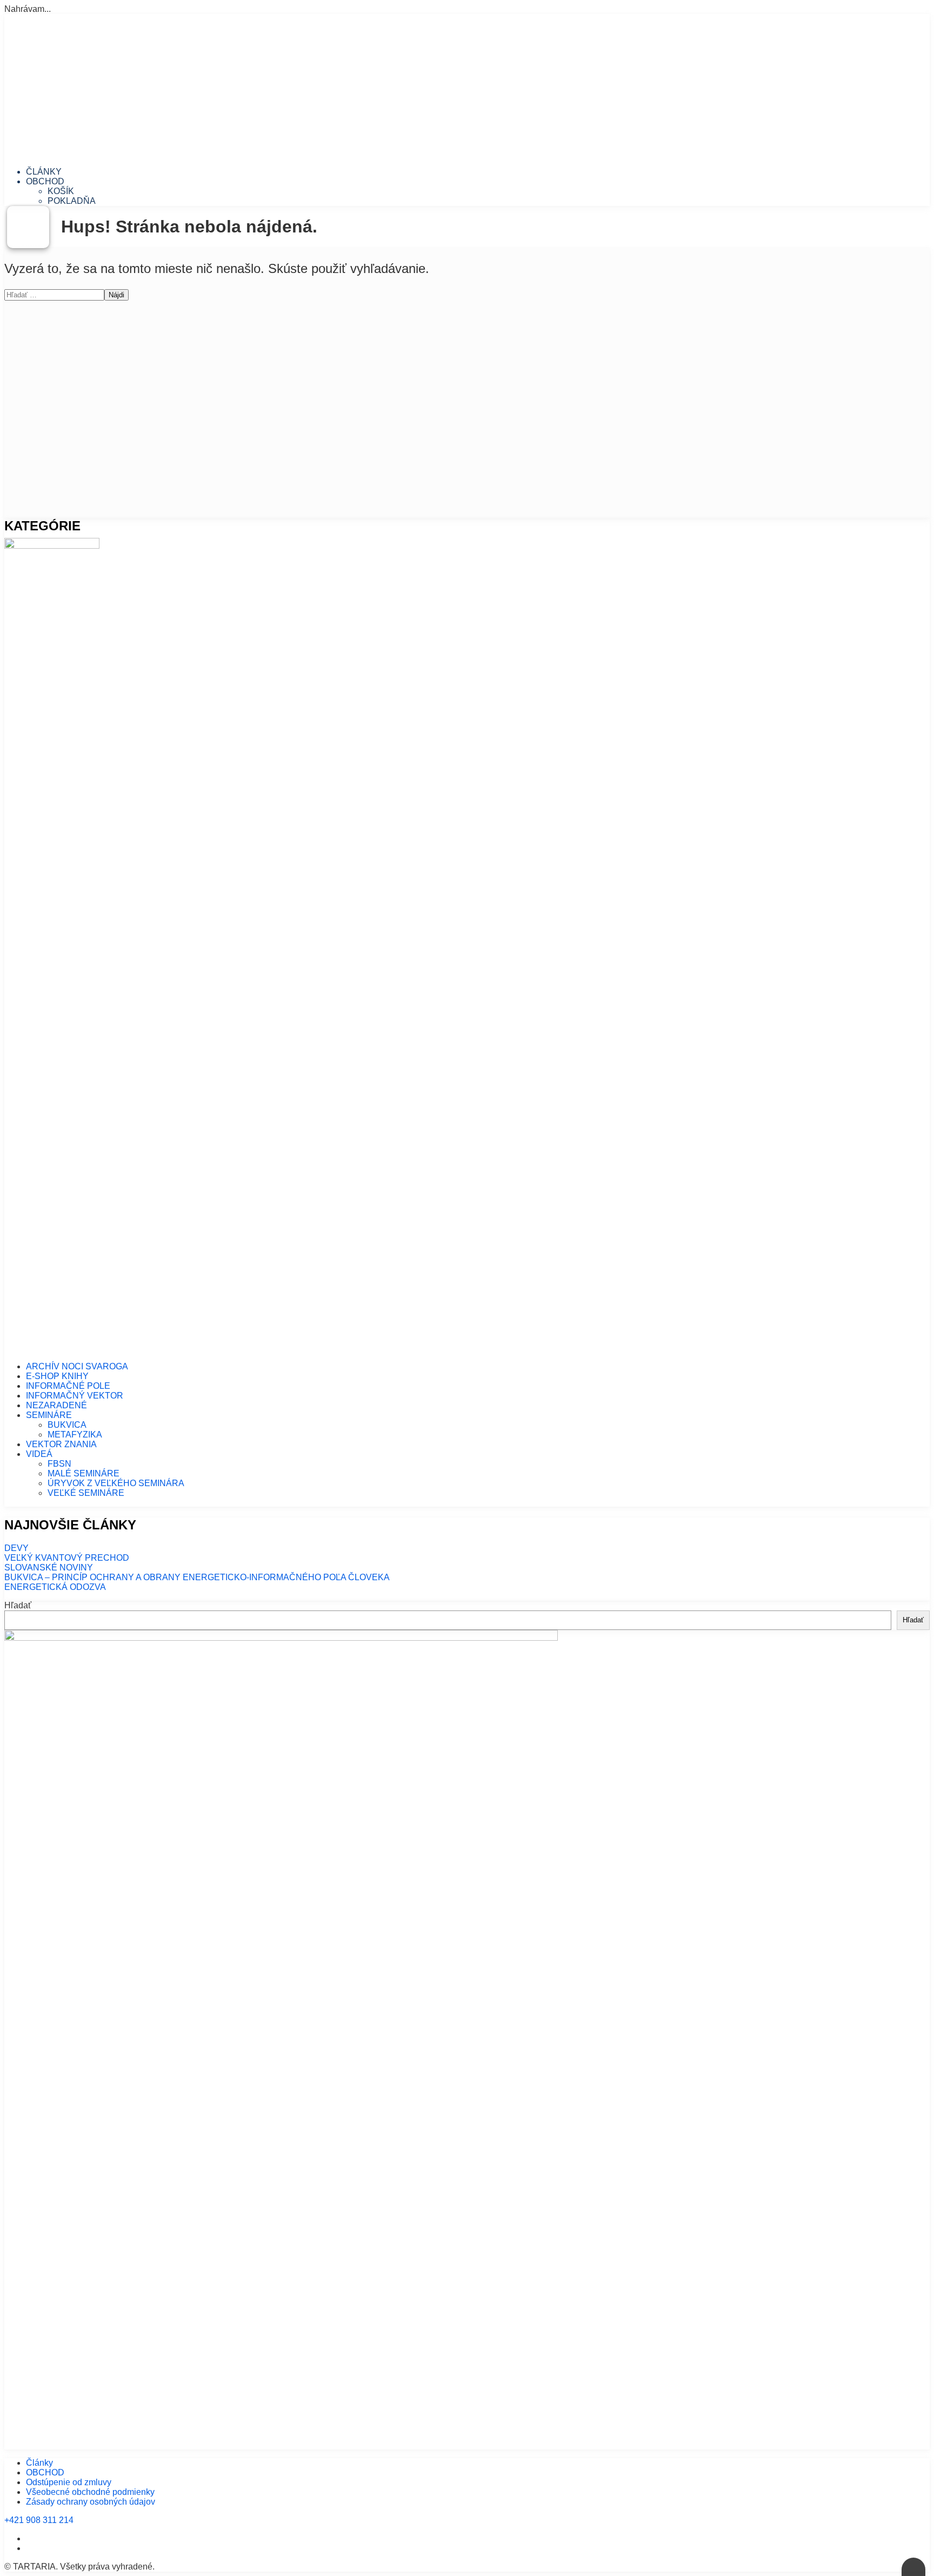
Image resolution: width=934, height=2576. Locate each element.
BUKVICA (67, 1425)
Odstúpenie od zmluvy (69, 2482)
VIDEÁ (39, 1454)
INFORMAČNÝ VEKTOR (75, 1396)
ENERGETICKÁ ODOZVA (55, 1587)
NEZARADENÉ (56, 1405)
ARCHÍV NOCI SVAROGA (77, 1366)
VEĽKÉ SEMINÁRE (86, 1493)
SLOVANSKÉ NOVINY (49, 1567)
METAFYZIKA (75, 1435)
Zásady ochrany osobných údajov (91, 2502)
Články (39, 2463)
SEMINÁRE (49, 1415)
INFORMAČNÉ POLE (68, 1386)
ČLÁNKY (44, 172)
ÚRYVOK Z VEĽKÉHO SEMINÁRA (116, 1483)
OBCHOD (45, 181)
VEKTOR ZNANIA (61, 1444)
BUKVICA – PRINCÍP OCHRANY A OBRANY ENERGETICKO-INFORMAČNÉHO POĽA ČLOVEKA (197, 1577)
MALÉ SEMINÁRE (84, 1473)
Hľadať (18, 1605)
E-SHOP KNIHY (57, 1376)
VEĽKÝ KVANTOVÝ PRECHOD (67, 1558)
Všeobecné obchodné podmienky (90, 2492)
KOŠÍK (61, 191)
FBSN (59, 1464)
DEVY (16, 1548)
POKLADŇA (72, 201)
